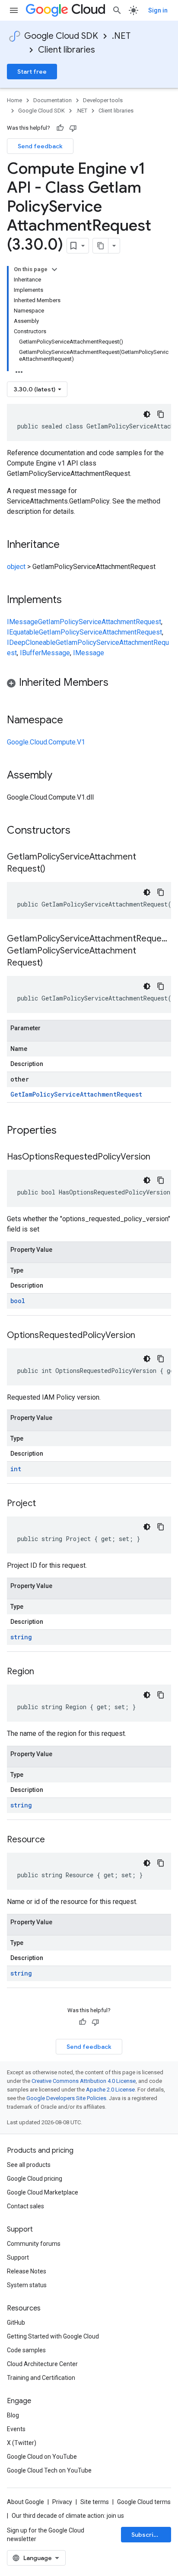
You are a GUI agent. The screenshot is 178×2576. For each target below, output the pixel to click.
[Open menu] (14, 10)
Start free (32, 72)
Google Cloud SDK (61, 36)
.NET (121, 36)
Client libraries (67, 50)
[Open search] (117, 10)
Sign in (158, 10)
